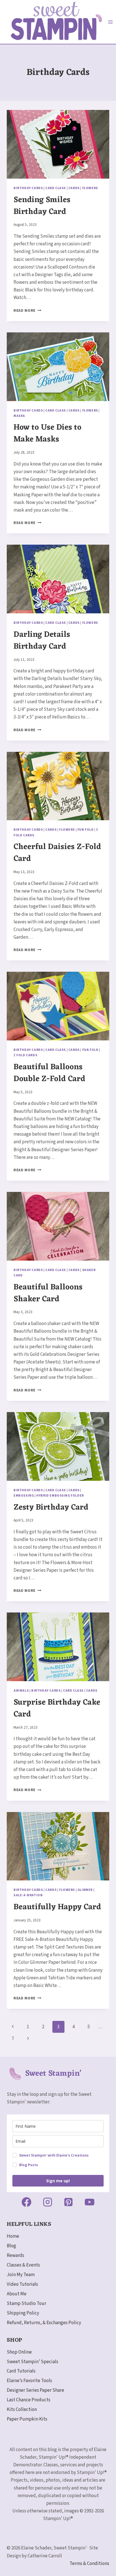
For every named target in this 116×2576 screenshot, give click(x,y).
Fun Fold (86, 830)
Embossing (24, 1496)
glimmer (85, 1890)
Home (13, 2236)
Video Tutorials (22, 2284)
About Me (17, 2294)
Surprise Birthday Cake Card (57, 1709)
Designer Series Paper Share (35, 2390)
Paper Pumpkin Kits (27, 2419)
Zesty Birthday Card (51, 1508)
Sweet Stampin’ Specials (33, 2362)
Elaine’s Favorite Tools (29, 2381)
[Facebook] (26, 2202)
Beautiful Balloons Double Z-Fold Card (49, 1073)
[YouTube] (90, 2202)
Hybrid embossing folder (60, 1496)
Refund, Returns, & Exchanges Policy (44, 2323)
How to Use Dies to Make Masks (47, 434)
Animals (21, 1691)
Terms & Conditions (89, 2564)
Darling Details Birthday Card (42, 641)
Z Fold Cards (25, 1055)
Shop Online (19, 2352)
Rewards (15, 2255)
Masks (19, 416)
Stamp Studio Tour (26, 2304)
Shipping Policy (23, 2313)
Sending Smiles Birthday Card (42, 206)
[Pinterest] (68, 2202)
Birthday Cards (28, 188)
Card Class (56, 188)
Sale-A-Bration (28, 1895)
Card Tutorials (21, 2371)
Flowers (90, 188)
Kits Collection (22, 2410)
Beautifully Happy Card (57, 1907)
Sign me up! (58, 2181)
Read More (27, 310)
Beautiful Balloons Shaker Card (48, 1293)
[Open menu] (111, 22)
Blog (11, 2246)
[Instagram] (48, 2202)
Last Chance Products (29, 2400)
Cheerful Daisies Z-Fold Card (57, 853)
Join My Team (21, 2275)
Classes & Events (23, 2265)
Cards (74, 188)
